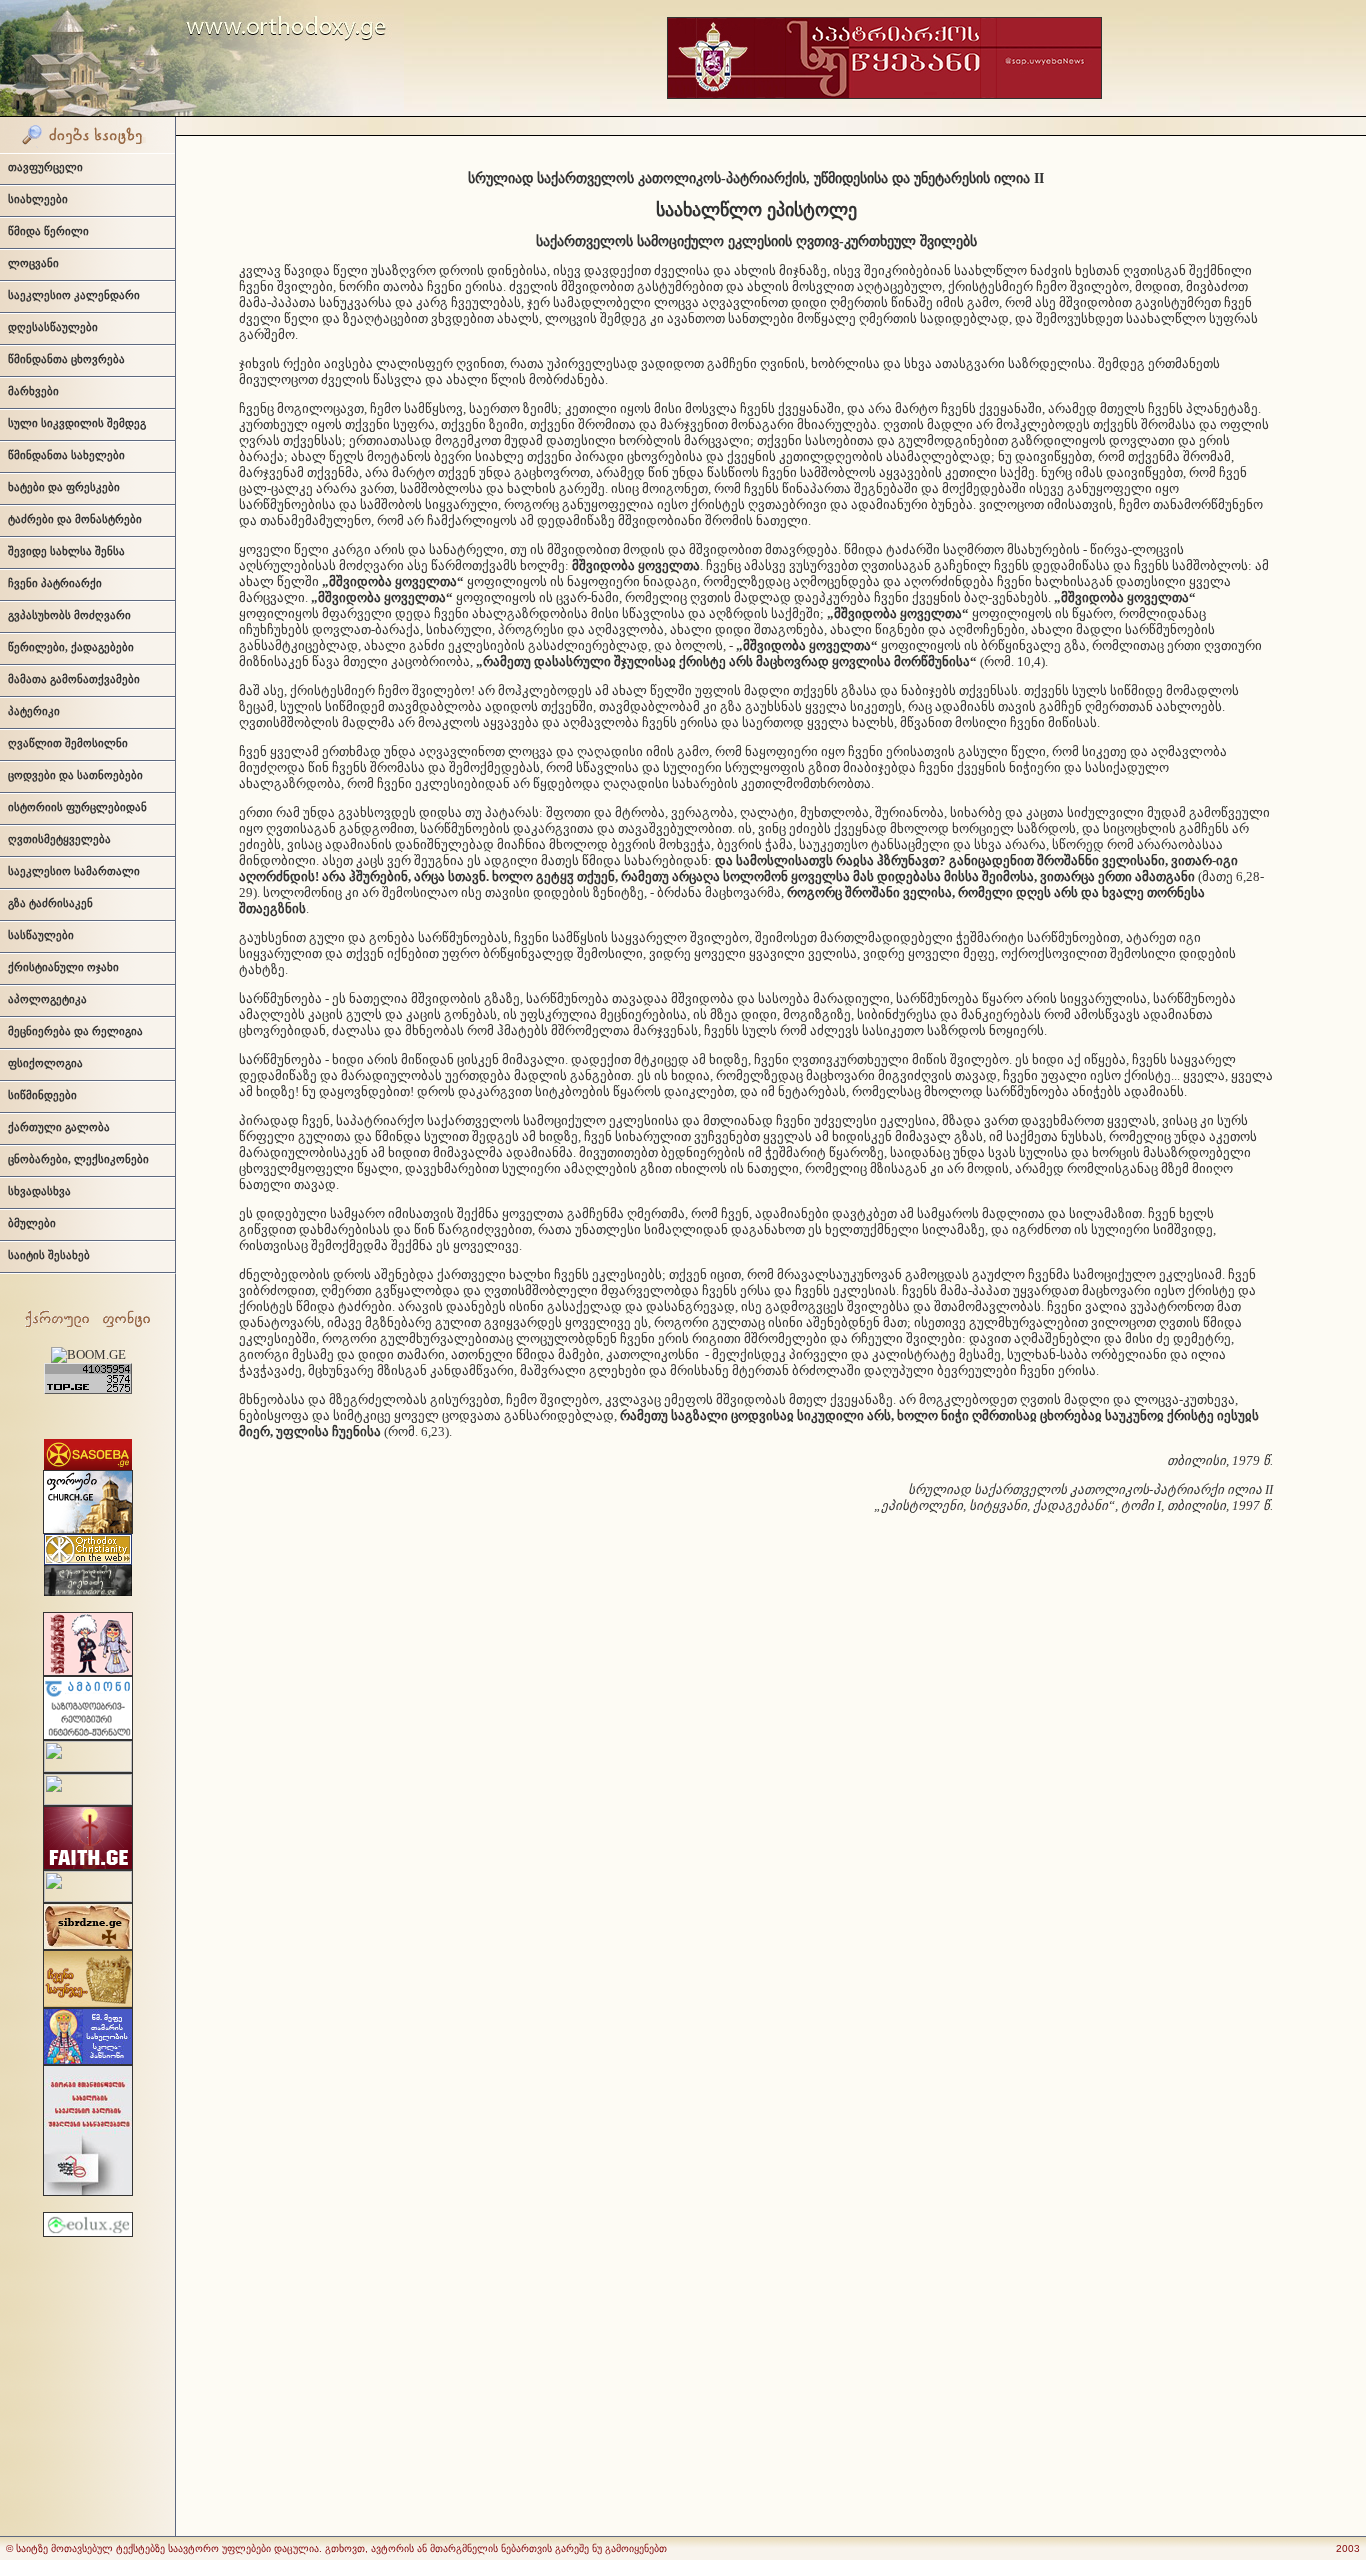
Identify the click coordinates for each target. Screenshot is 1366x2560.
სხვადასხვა (39, 1191)
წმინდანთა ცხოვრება (66, 359)
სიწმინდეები (42, 1095)
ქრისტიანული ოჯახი (63, 967)
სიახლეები (38, 199)
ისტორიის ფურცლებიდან (77, 807)
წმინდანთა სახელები (66, 455)
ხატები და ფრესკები (64, 487)
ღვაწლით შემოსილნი (68, 743)
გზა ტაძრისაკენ (50, 903)
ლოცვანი (33, 263)
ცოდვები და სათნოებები (75, 775)
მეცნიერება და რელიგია (75, 1031)
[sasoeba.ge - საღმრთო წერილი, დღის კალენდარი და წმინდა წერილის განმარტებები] (88, 1465)
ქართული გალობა (59, 1127)
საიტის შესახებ (49, 1255)
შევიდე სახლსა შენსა (66, 551)
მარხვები (33, 391)
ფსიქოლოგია (45, 1063)
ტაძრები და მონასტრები (75, 519)
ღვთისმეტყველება (59, 839)
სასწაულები (41, 935)
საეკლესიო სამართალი (74, 871)
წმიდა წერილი (48, 231)
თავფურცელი (45, 167)
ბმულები (32, 1223)
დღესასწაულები (53, 327)
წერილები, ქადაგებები (71, 647)
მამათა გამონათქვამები (74, 679)
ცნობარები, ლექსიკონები (78, 1159)
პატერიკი (34, 711)
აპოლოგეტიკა (47, 999)
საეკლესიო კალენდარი (74, 295)
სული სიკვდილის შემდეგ (77, 423)
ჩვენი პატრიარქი (55, 583)
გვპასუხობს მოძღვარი (69, 615)
